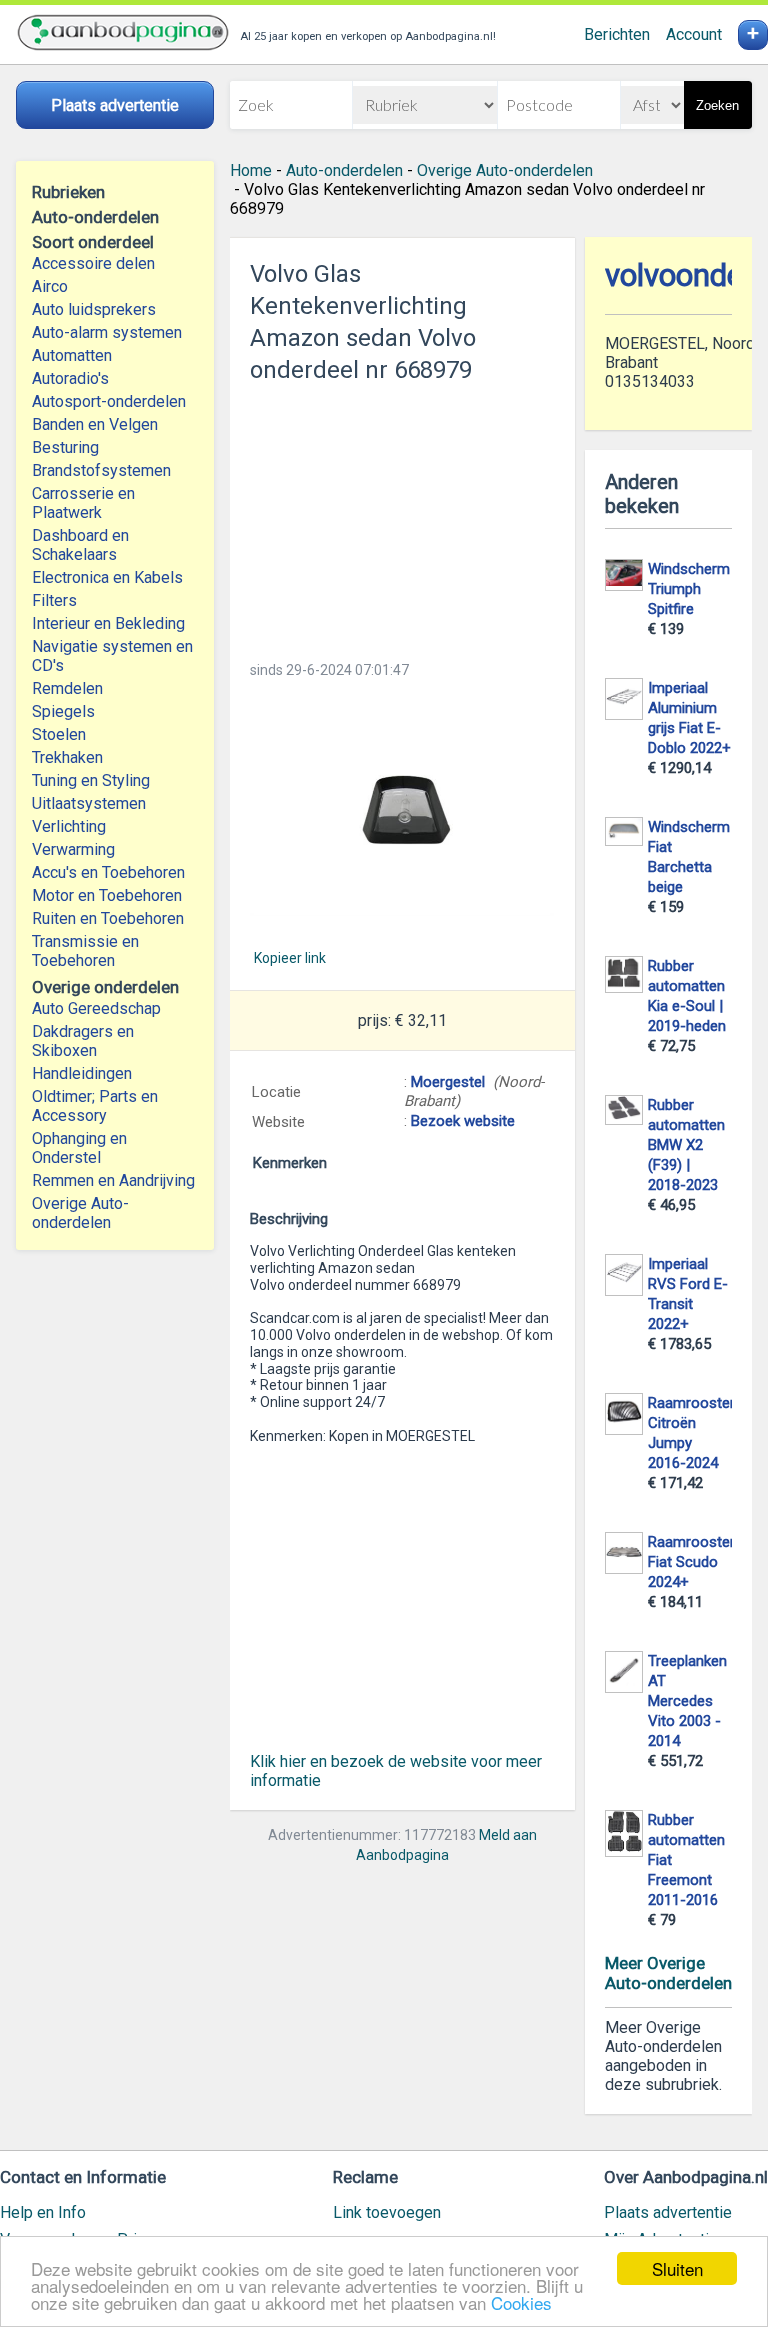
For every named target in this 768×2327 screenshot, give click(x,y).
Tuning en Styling (91, 780)
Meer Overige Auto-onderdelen (668, 1973)
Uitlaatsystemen (89, 803)
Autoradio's (70, 378)
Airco (50, 286)
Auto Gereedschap (96, 1008)
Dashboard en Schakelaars (80, 545)
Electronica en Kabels (107, 577)
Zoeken (717, 105)
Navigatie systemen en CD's (112, 656)
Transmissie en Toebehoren (85, 951)
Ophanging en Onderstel (79, 1148)
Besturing (65, 447)
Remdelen (67, 688)
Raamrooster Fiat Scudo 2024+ (691, 1562)
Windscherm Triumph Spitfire (689, 589)
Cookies (521, 2302)
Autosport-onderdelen (109, 401)
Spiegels (63, 711)
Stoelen (59, 734)
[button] (402, 813)
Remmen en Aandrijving (113, 1180)
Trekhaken (67, 757)
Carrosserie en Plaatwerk (83, 503)
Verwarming (73, 849)
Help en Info (43, 2212)
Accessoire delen (93, 263)
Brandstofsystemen (101, 470)
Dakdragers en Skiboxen (83, 1041)
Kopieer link (290, 958)
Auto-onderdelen (344, 170)
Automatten (72, 355)
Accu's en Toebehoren (108, 872)
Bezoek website (463, 1121)
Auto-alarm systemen (107, 332)
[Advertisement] (402, 516)
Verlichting (69, 826)
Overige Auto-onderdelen (80, 1213)
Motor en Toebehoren (107, 895)
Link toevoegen (387, 2212)
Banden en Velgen (95, 424)
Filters (54, 600)
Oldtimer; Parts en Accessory (95, 1106)
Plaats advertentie (668, 2212)
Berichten (617, 34)
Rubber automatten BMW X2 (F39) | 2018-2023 (686, 1145)
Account (694, 34)
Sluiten (677, 2268)
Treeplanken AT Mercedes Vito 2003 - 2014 (687, 1701)
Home (251, 170)
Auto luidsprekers (94, 309)
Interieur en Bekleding (108, 623)
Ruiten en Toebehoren (108, 918)
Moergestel (448, 1082)
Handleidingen (82, 1073)
